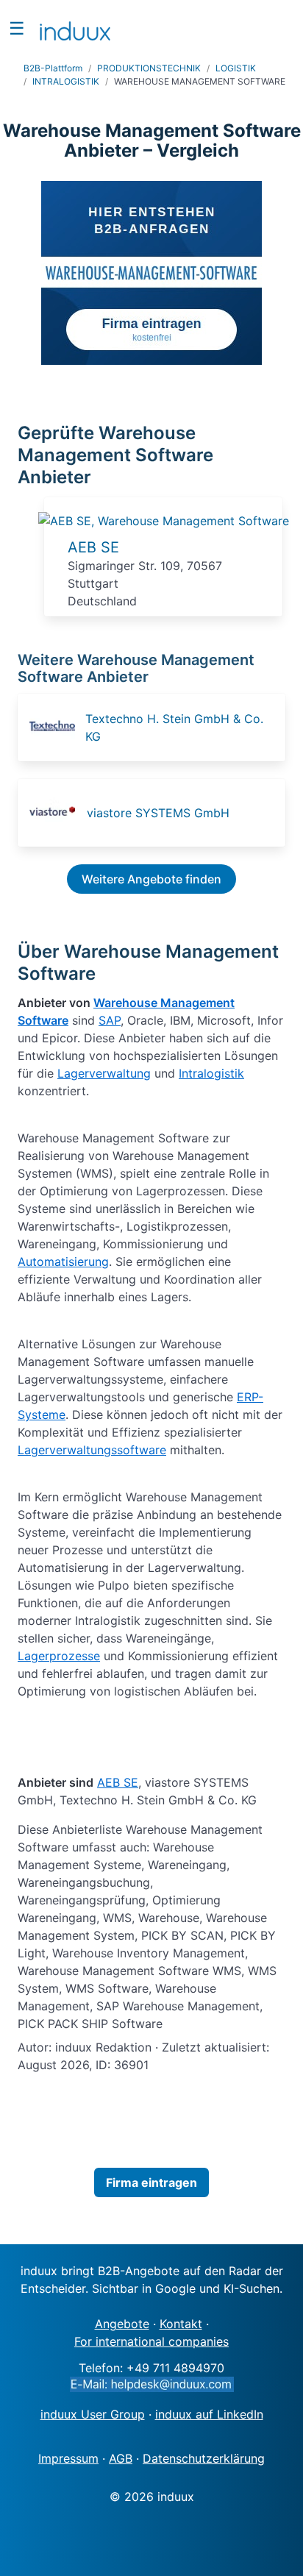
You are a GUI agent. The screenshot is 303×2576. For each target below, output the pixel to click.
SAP (110, 1020)
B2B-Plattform (53, 68)
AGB (121, 2458)
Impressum (68, 2458)
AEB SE (93, 547)
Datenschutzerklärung (204, 2458)
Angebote (122, 2324)
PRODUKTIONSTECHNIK (149, 68)
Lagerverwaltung (104, 1073)
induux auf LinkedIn (209, 2414)
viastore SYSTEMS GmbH (158, 813)
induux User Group (93, 2414)
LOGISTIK (236, 68)
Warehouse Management (164, 1003)
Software (43, 1020)
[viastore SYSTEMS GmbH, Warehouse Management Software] (57, 813)
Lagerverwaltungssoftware (92, 1450)
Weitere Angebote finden (151, 879)
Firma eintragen (151, 2182)
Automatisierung (63, 1262)
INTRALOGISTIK (66, 81)
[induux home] (75, 28)
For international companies (151, 2341)
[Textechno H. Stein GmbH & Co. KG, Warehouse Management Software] (56, 727)
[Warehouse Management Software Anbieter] (164, 521)
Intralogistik (211, 1073)
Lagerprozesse (59, 1656)
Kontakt (181, 2324)
